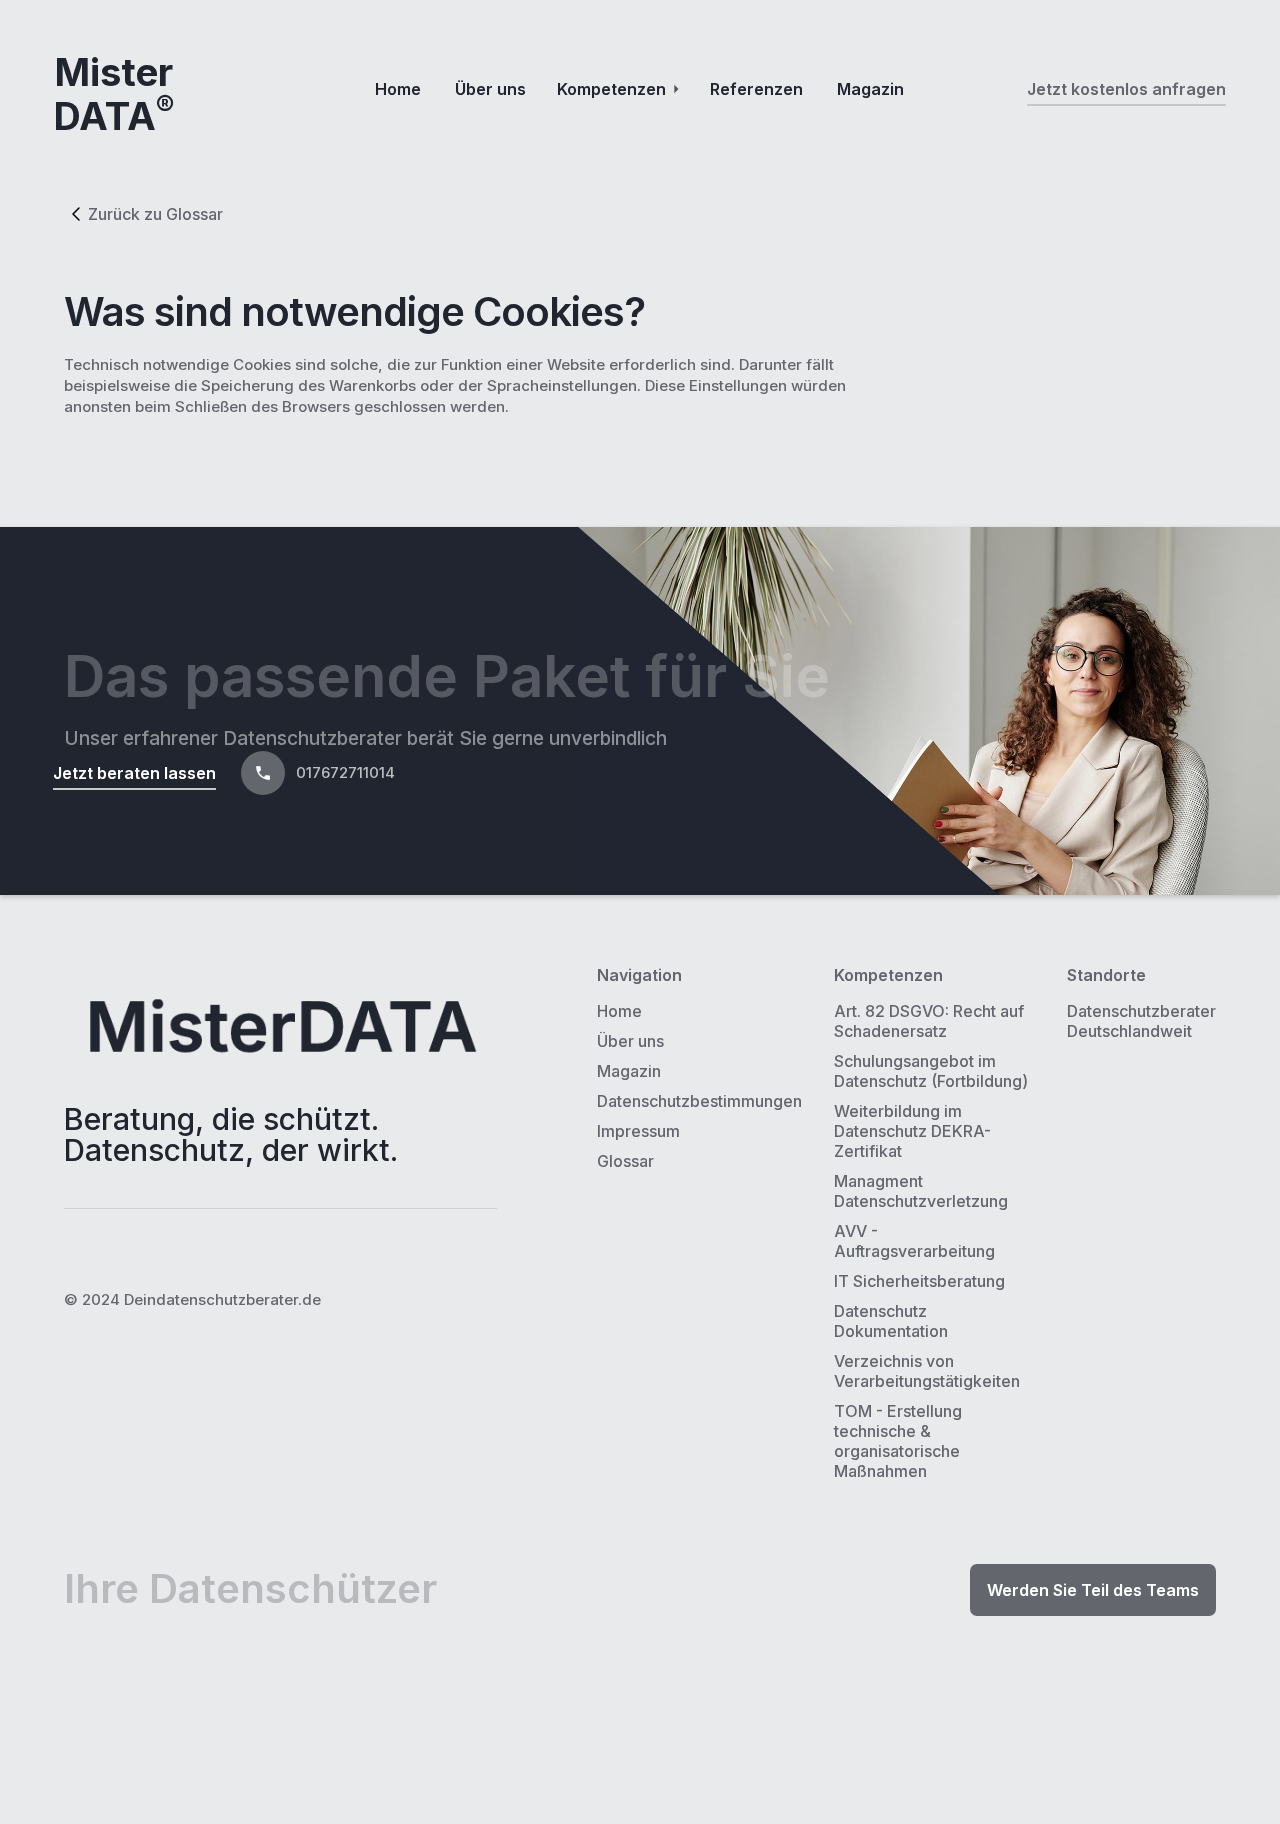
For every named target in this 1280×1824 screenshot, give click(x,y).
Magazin (870, 89)
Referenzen (756, 89)
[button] (618, 89)
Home (398, 89)
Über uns (490, 89)
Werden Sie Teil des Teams (1093, 1590)
